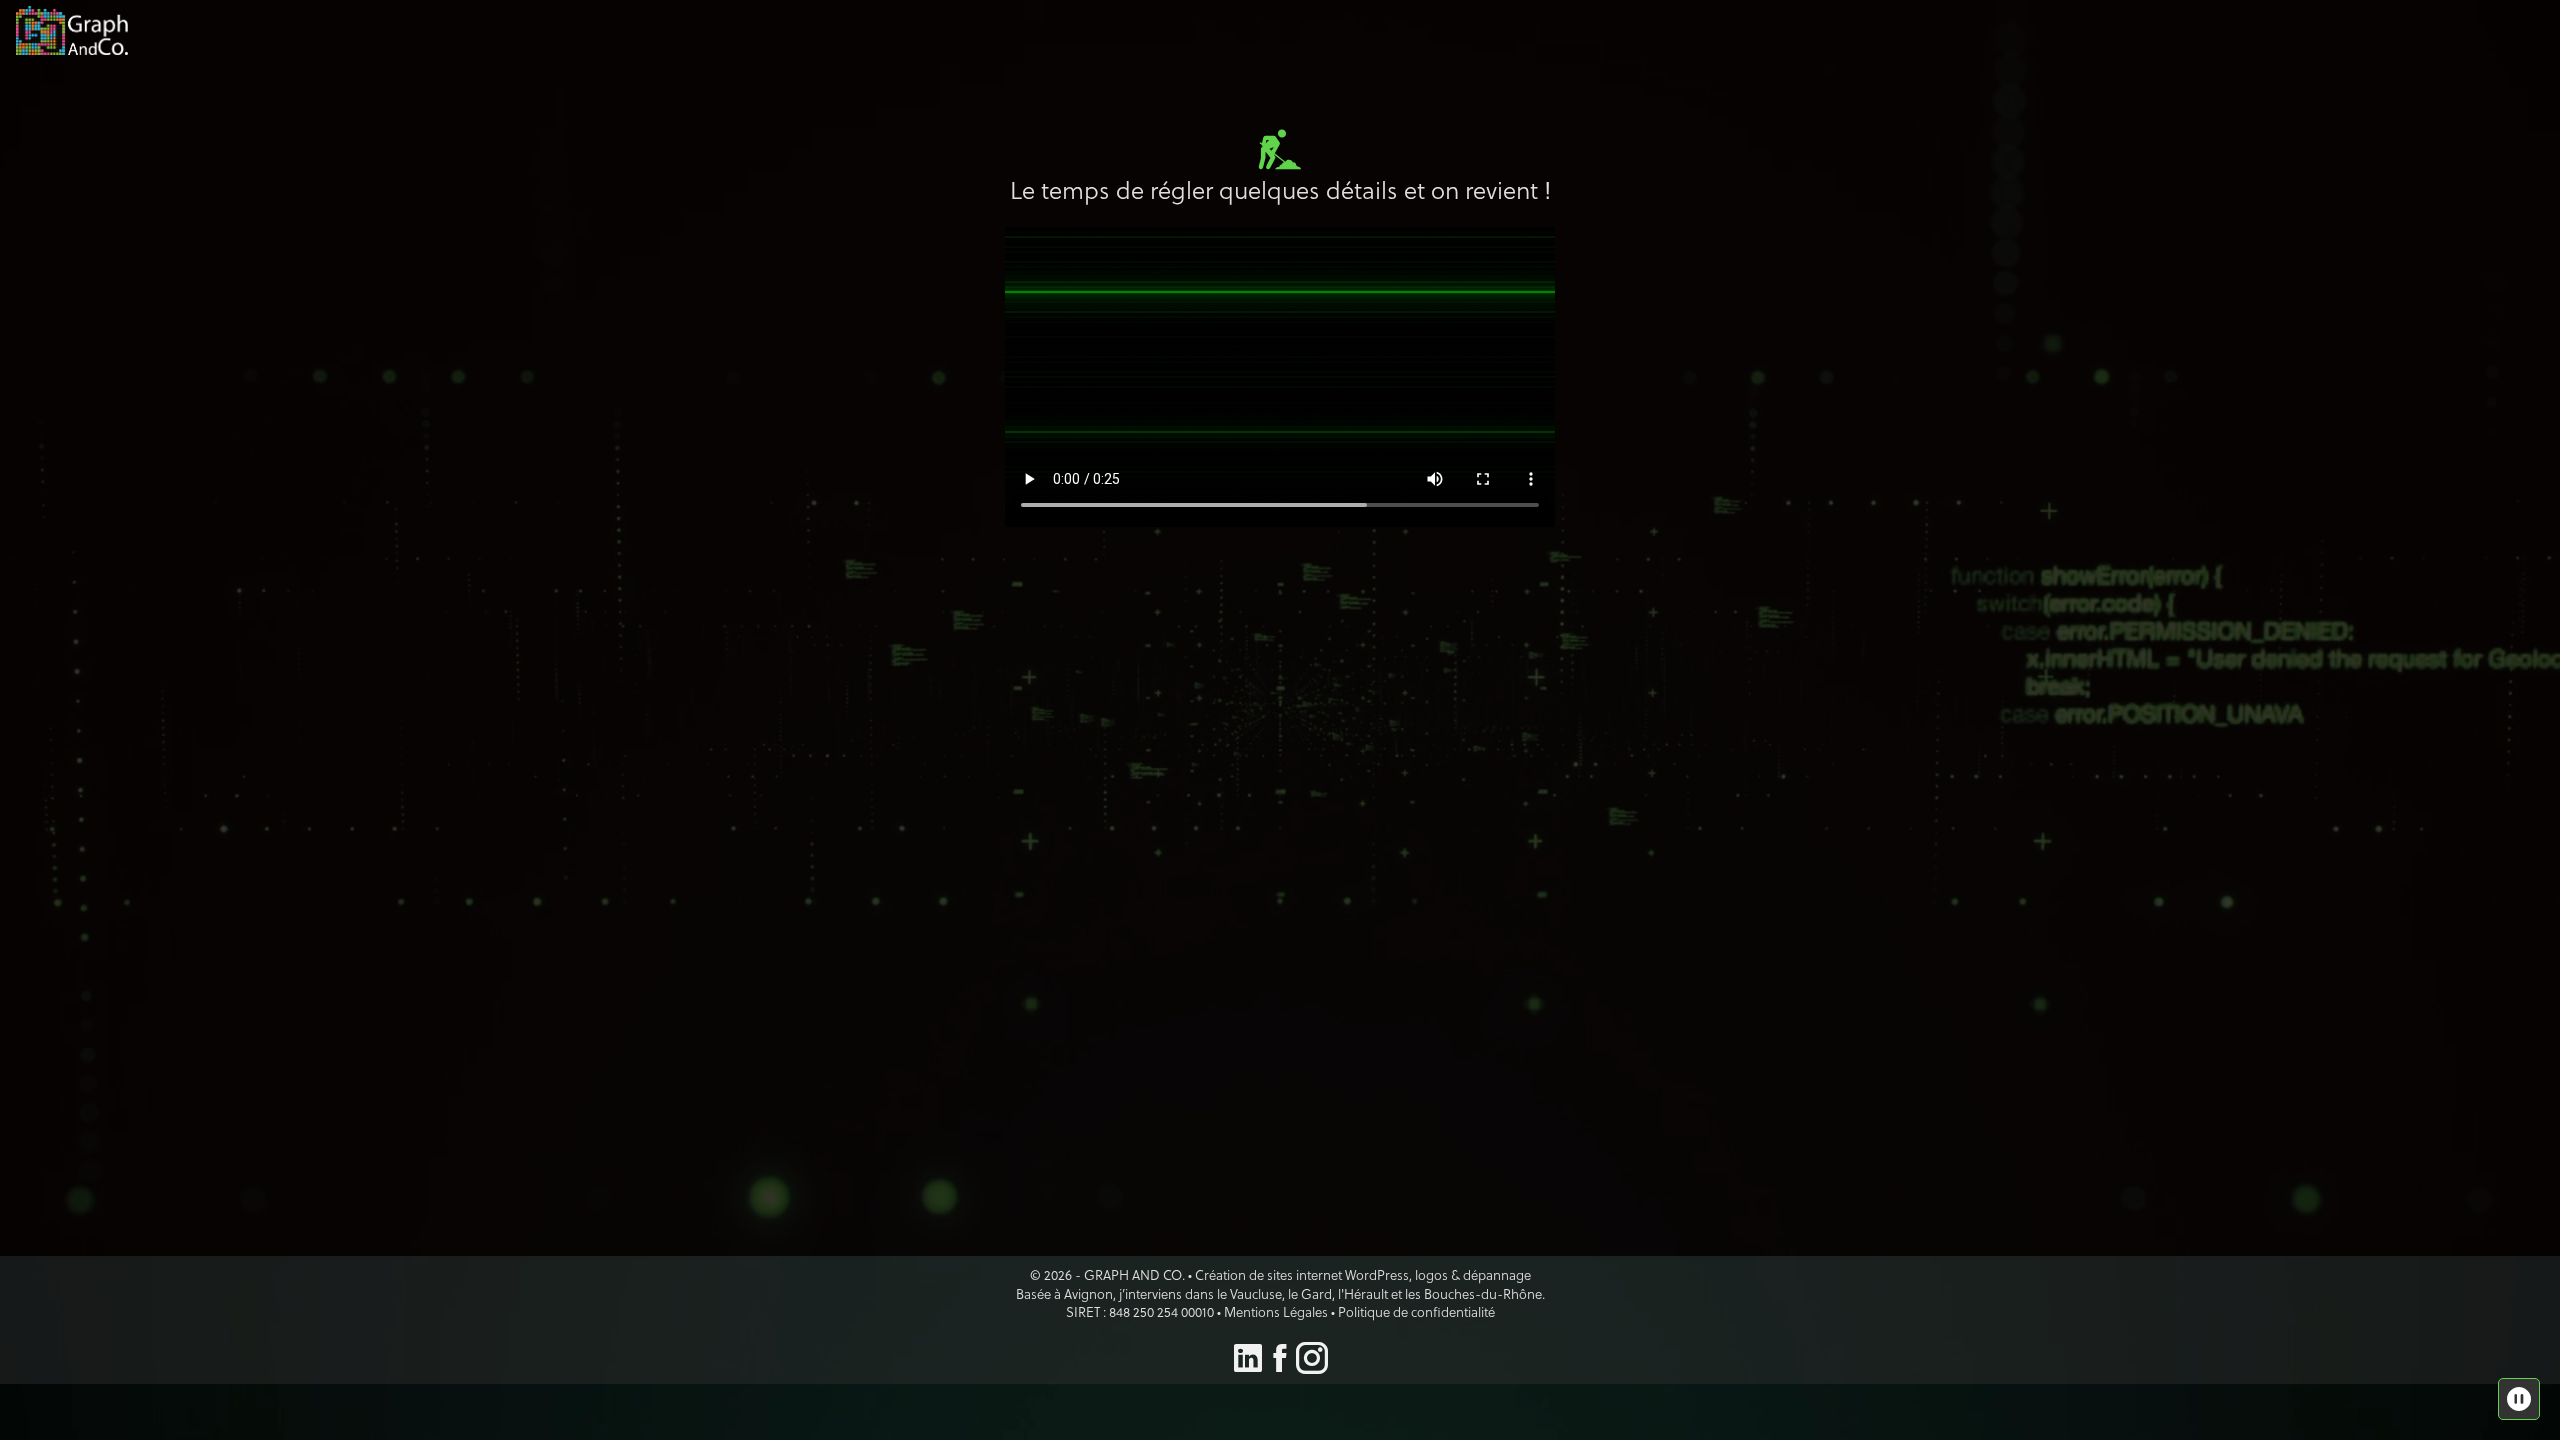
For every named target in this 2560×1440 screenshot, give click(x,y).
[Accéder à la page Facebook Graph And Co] (1280, 1364)
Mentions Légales (1276, 1311)
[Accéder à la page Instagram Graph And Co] (1312, 1364)
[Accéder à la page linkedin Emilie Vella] (1248, 1364)
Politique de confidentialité (1416, 1311)
